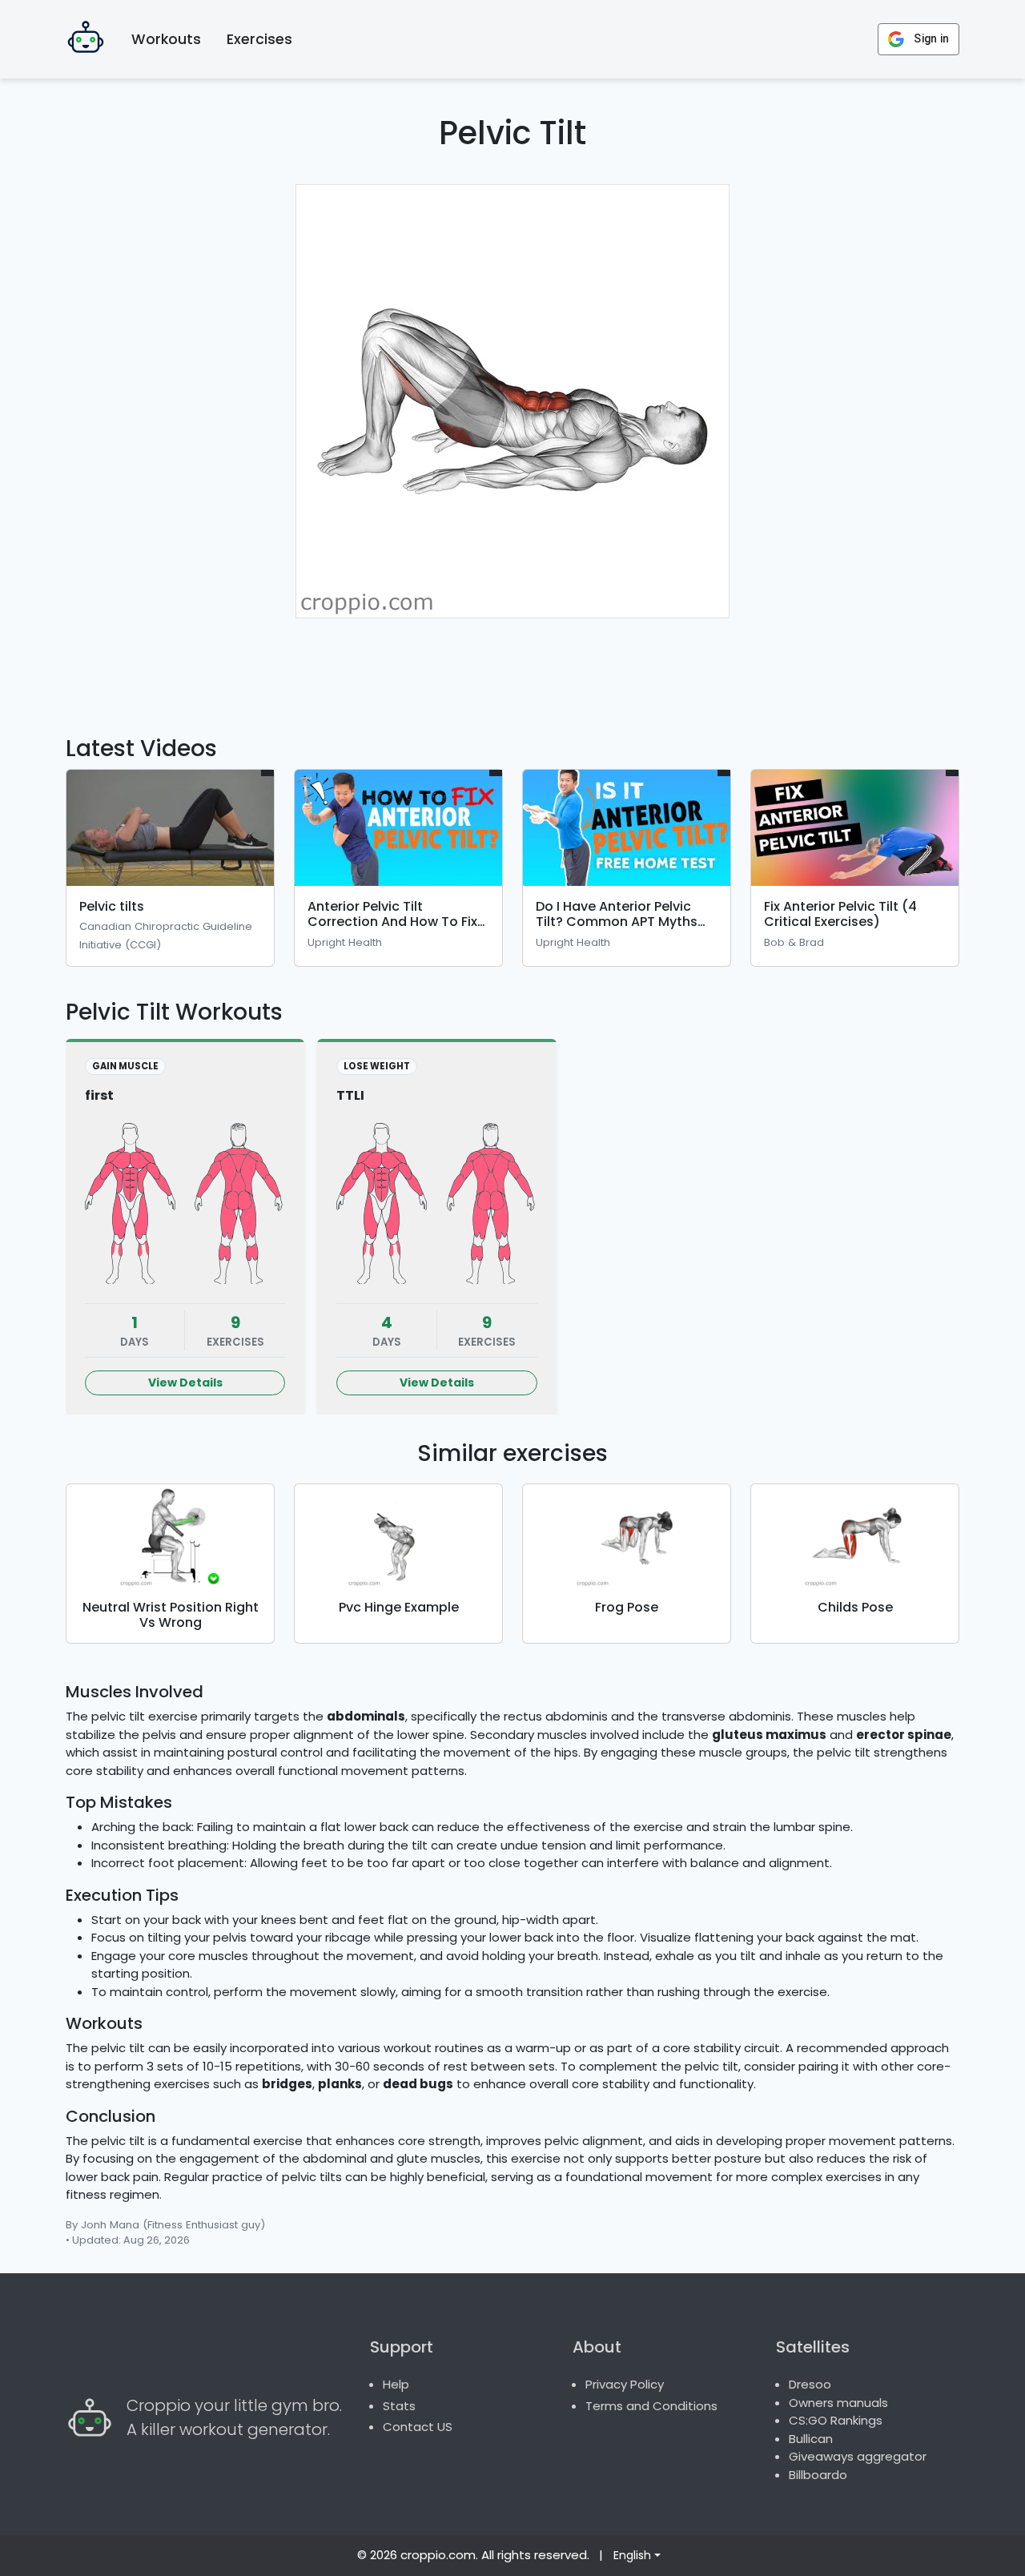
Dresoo (810, 2384)
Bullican (811, 2439)
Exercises (259, 39)
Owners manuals (838, 2403)
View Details (185, 1383)
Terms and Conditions (651, 2406)
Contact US (418, 2427)
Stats (399, 2406)
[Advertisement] (512, 667)
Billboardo (818, 2475)
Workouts (166, 39)
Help (396, 2384)
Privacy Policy (625, 2384)
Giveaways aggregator (858, 2456)
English (632, 2555)
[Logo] (86, 39)
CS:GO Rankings (836, 2420)
